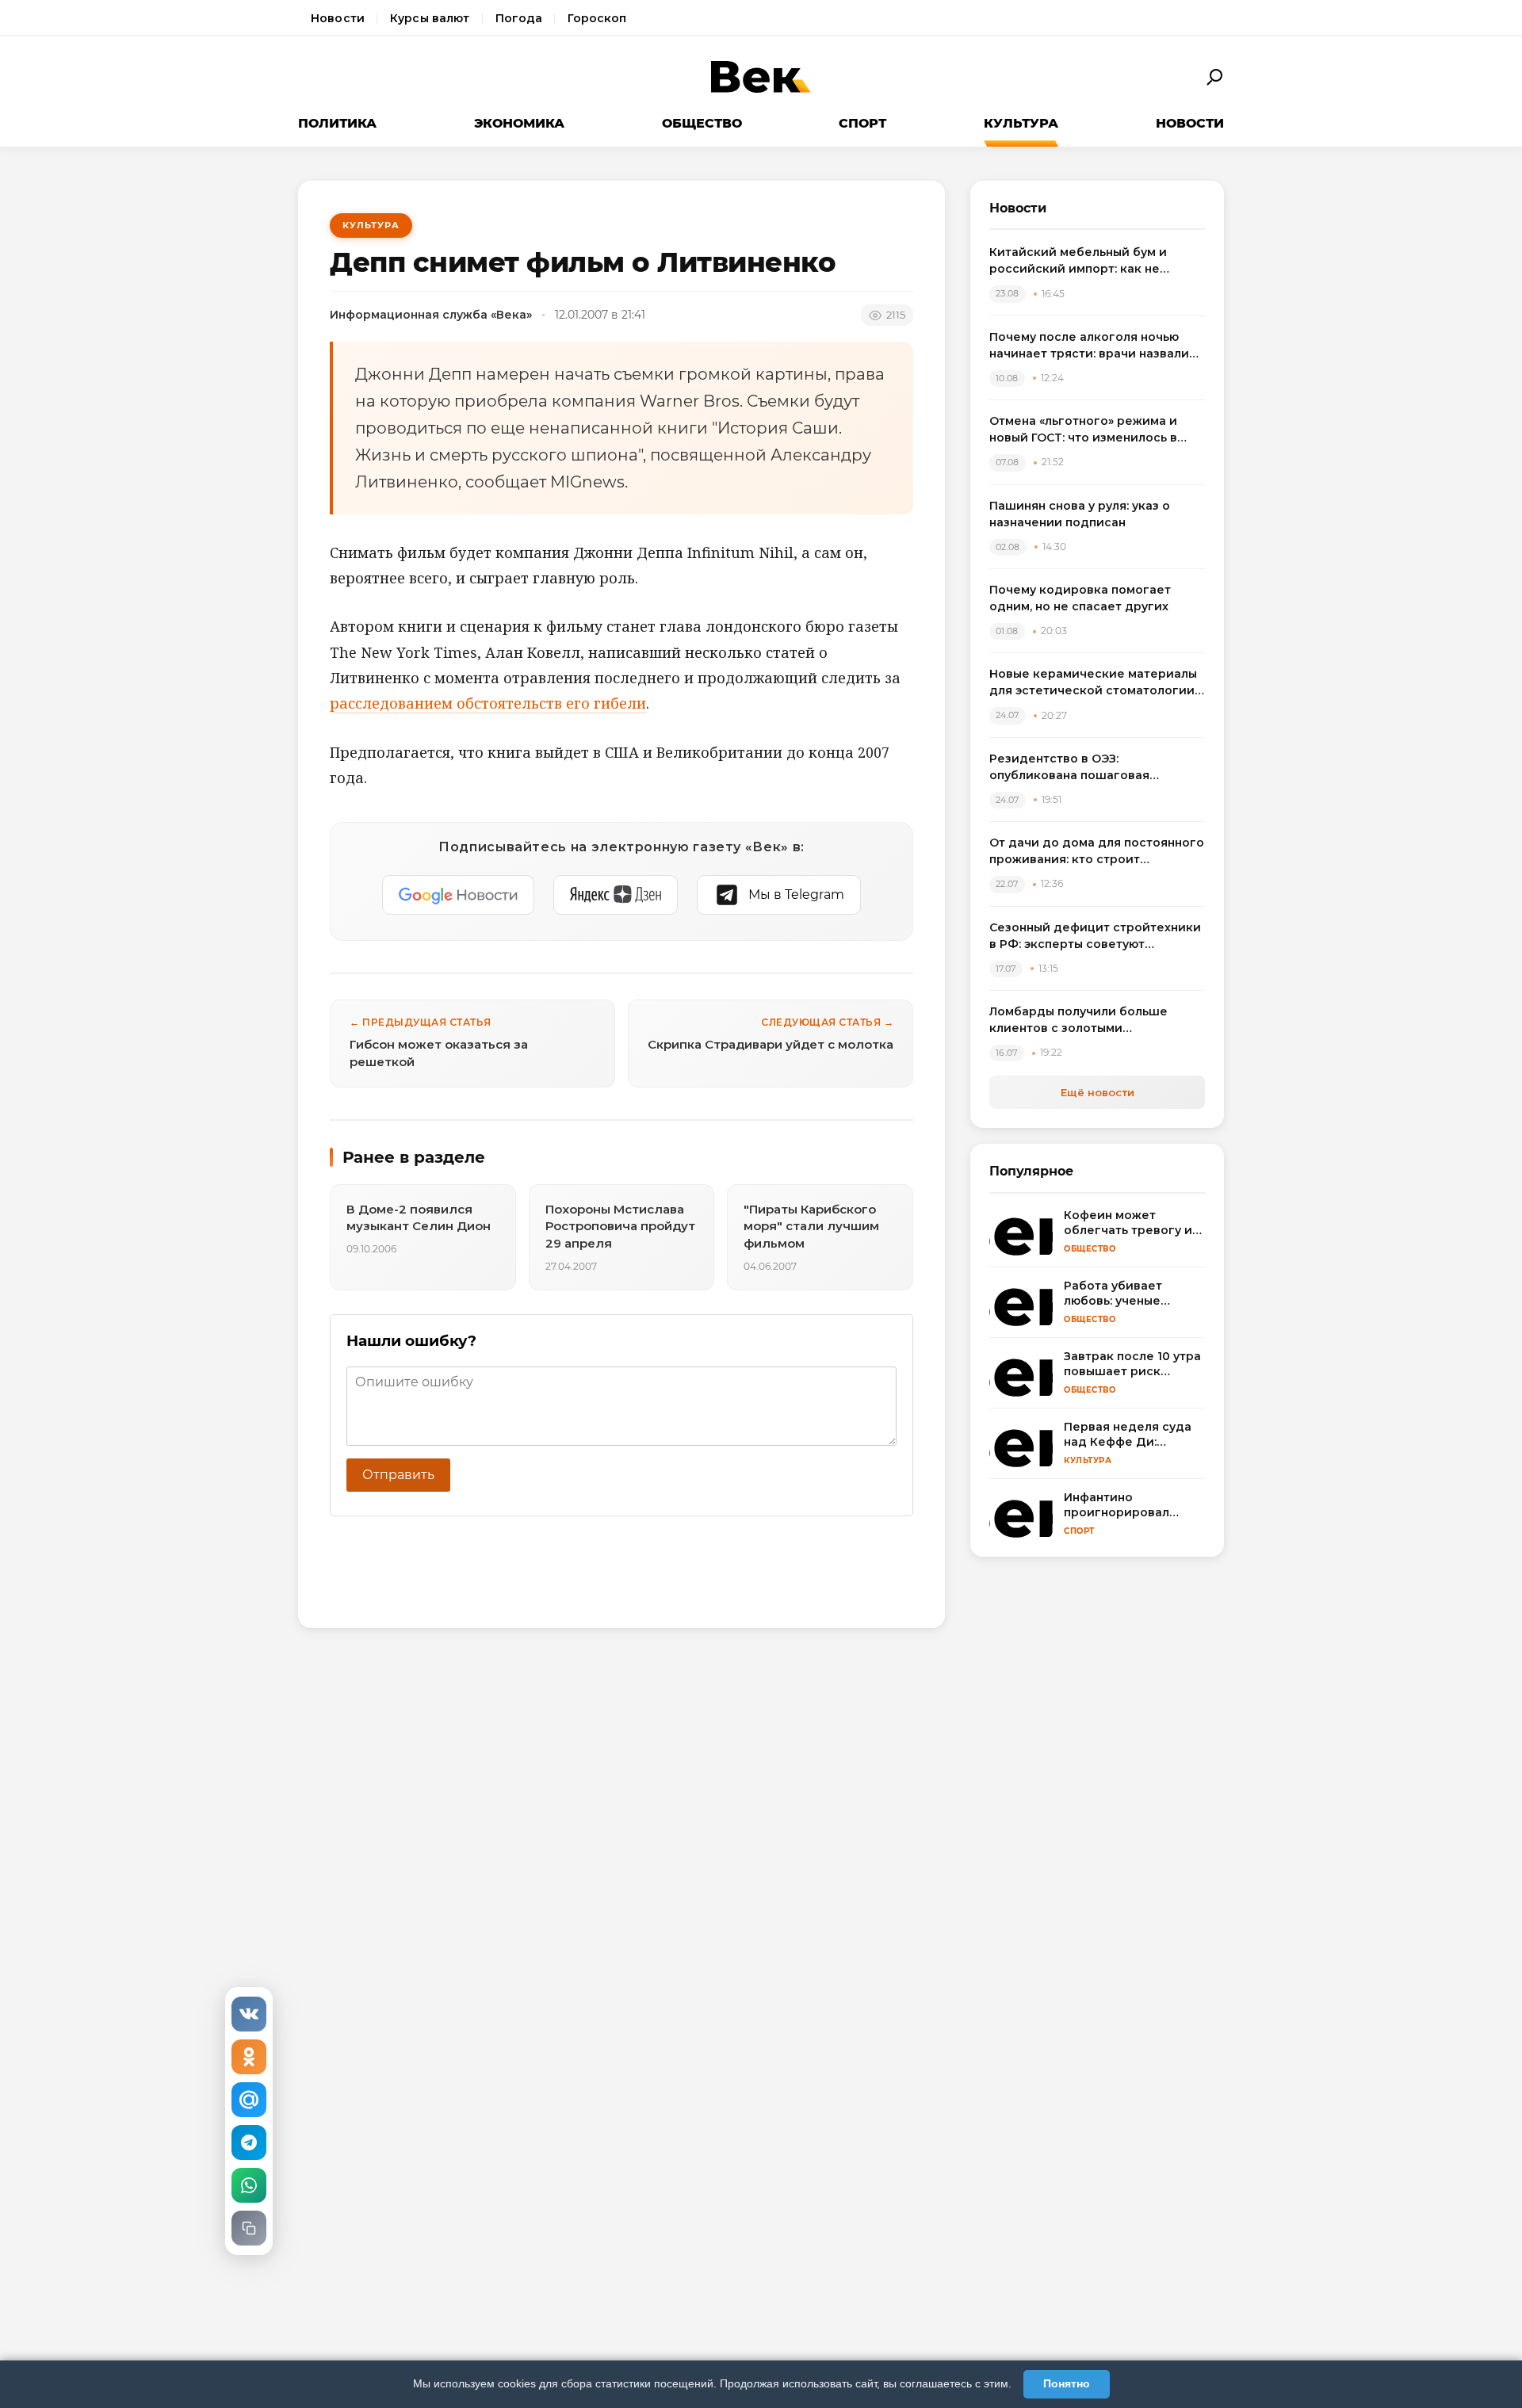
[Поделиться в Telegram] (249, 2142)
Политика (337, 123)
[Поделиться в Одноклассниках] (249, 2057)
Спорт (862, 123)
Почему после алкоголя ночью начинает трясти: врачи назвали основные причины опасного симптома (1089, 346)
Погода (519, 18)
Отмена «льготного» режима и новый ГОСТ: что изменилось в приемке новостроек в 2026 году (1093, 430)
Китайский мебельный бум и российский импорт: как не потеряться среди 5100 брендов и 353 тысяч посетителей (1096, 261)
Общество (702, 123)
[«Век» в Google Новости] (458, 895)
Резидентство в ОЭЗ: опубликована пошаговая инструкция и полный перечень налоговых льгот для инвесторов (1093, 768)
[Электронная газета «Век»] (761, 77)
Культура (1021, 123)
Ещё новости (1098, 1092)
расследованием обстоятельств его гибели (488, 703)
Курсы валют (430, 18)
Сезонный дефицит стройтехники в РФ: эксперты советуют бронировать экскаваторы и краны (1095, 936)
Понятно (1067, 2383)
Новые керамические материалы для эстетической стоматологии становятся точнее (1093, 683)
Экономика (519, 123)
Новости (338, 18)
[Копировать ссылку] (249, 2228)
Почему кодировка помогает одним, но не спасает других (1080, 598)
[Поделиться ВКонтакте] (249, 2014)
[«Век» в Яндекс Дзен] (616, 895)
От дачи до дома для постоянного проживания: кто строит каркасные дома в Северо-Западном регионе (1097, 852)
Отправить (398, 1475)
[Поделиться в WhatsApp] (249, 2185)
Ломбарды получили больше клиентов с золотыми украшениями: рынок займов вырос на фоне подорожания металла (1080, 1021)
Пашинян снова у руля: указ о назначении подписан (1080, 514)
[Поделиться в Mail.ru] (249, 2100)
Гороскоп (597, 18)
